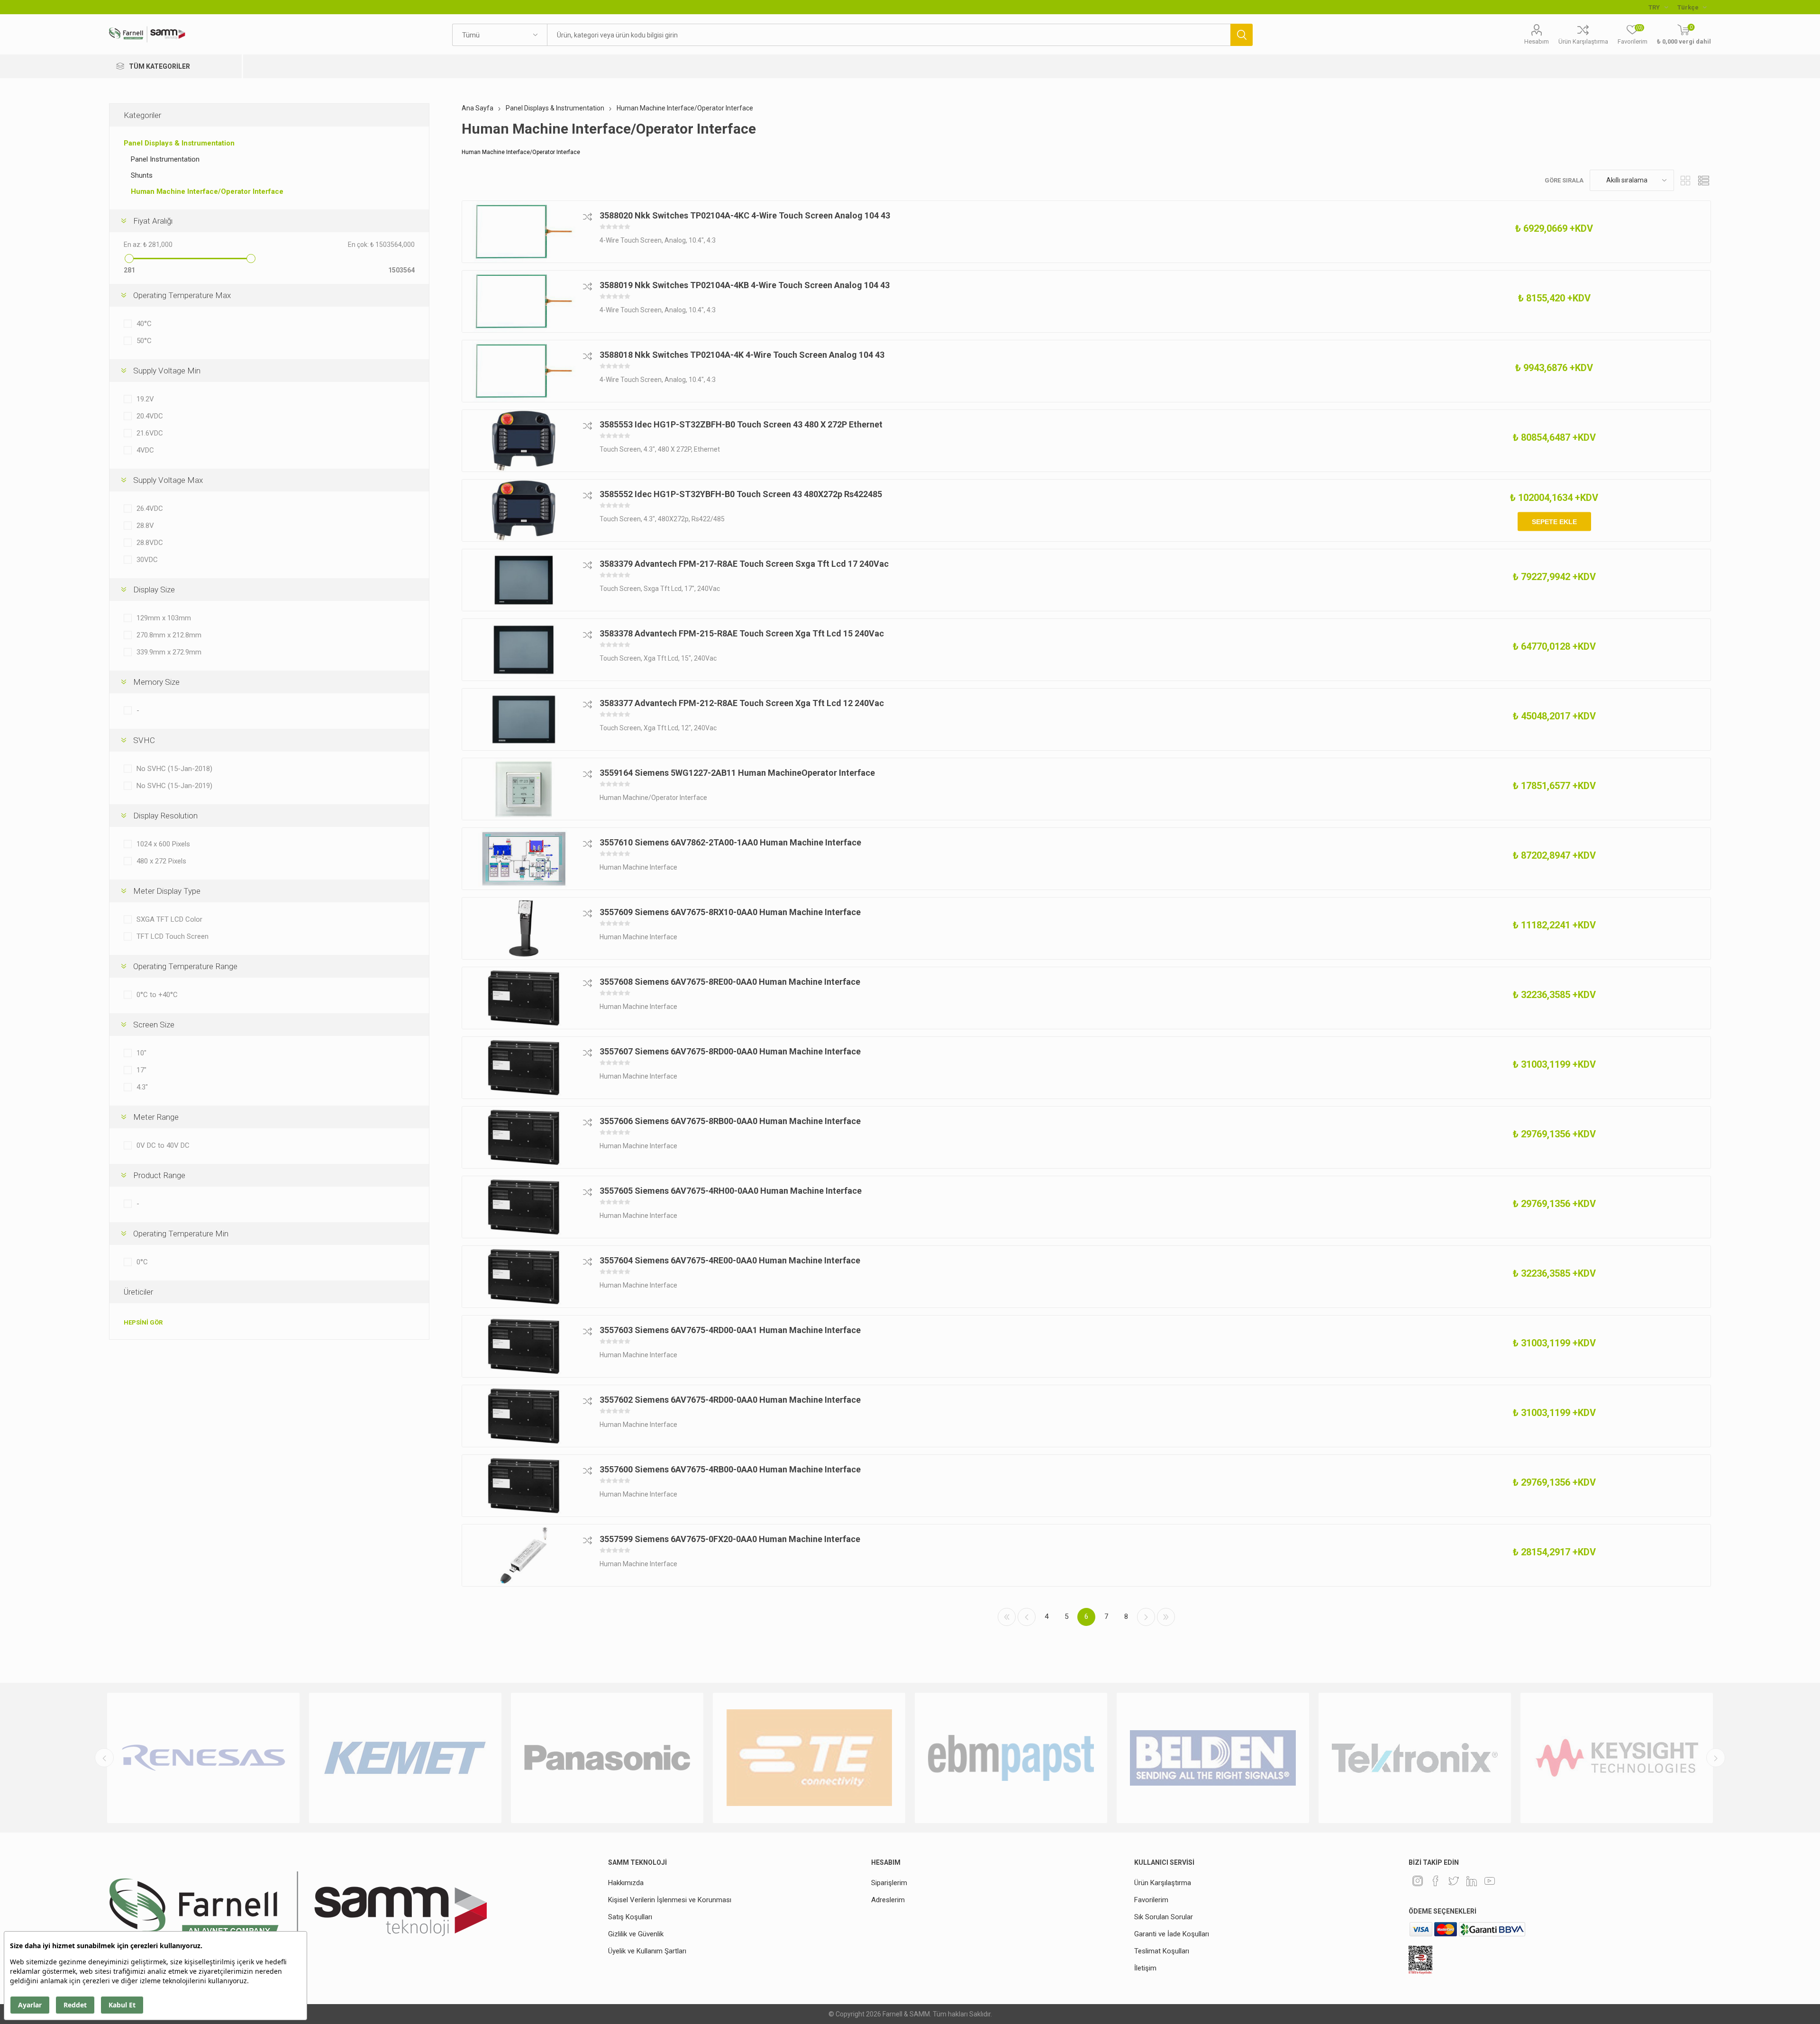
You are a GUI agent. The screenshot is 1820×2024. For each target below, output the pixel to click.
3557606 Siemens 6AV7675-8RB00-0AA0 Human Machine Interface (730, 1121)
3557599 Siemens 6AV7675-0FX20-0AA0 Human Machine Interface (730, 1539)
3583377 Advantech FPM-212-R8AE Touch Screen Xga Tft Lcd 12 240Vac (742, 703)
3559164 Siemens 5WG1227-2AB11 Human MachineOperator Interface (737, 773)
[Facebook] (1436, 1881)
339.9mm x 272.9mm (169, 652)
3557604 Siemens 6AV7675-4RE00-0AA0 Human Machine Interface (730, 1260)
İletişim (1145, 1968)
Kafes (1686, 180)
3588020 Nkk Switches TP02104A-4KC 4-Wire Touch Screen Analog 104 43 (745, 215)
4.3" (142, 1087)
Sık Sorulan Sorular (1164, 1917)
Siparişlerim (889, 1883)
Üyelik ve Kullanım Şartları (647, 1951)
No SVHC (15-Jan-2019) (174, 786)
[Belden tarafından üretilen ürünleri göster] (1011, 1758)
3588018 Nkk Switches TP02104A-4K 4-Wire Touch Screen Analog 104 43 (742, 355)
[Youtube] (1490, 1881)
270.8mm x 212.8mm (169, 635)
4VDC (145, 450)
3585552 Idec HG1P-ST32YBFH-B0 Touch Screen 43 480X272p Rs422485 (741, 494)
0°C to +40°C (157, 995)
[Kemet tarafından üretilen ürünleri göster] (203, 1758)
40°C (144, 324)
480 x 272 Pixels (161, 861)
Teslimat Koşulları (1162, 1951)
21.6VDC (150, 433)
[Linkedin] (1472, 1881)
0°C (142, 1262)
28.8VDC (150, 543)
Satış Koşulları (630, 1917)
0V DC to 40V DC (163, 1145)
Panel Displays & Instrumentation (179, 143)
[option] (203, 1758)
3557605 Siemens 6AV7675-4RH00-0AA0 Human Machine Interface (731, 1191)
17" (141, 1070)
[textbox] (889, 35)
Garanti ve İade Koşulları (1172, 1934)
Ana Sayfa (478, 108)
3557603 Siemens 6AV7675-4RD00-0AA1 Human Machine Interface (730, 1330)
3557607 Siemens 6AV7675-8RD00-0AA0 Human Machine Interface (730, 1051)
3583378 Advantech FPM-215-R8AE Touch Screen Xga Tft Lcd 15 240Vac (742, 633)
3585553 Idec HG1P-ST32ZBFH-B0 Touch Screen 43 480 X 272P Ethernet (741, 424)
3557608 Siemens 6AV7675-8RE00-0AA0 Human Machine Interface (730, 982)
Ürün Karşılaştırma (1583, 41)
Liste (1704, 180)
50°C (144, 341)
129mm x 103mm (164, 618)
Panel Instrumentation (165, 159)
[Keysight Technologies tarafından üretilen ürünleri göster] (1415, 1758)
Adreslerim (888, 1900)
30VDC (147, 560)
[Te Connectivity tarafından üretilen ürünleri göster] (607, 1758)
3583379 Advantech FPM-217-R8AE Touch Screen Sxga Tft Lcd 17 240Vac (744, 564)
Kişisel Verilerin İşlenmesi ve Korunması (670, 1900)
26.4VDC (150, 508)
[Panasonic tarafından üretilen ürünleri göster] (405, 1758)
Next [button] (1716, 1758)
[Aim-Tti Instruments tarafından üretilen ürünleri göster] (1617, 1758)
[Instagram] (1418, 1881)
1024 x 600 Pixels (163, 844)
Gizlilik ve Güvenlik (636, 1934)
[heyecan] (1454, 1881)
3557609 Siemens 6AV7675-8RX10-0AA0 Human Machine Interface (730, 912)
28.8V (145, 526)
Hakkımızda (626, 1883)
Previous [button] (104, 1758)
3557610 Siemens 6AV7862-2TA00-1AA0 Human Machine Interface (730, 842)
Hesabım (1537, 41)
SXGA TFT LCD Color (169, 919)
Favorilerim (1151, 1900)
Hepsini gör (143, 1322)
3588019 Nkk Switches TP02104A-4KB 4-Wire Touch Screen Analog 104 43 (745, 285)
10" (141, 1053)
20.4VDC (150, 416)
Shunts (142, 175)
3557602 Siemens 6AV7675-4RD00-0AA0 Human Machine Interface (730, 1400)
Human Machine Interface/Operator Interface (207, 191)
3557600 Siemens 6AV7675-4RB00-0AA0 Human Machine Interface (730, 1469)
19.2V (145, 399)
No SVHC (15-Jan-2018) (174, 769)
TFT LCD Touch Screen (173, 936)
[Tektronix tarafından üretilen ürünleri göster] (1213, 1758)
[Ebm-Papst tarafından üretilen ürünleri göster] (809, 1758)
